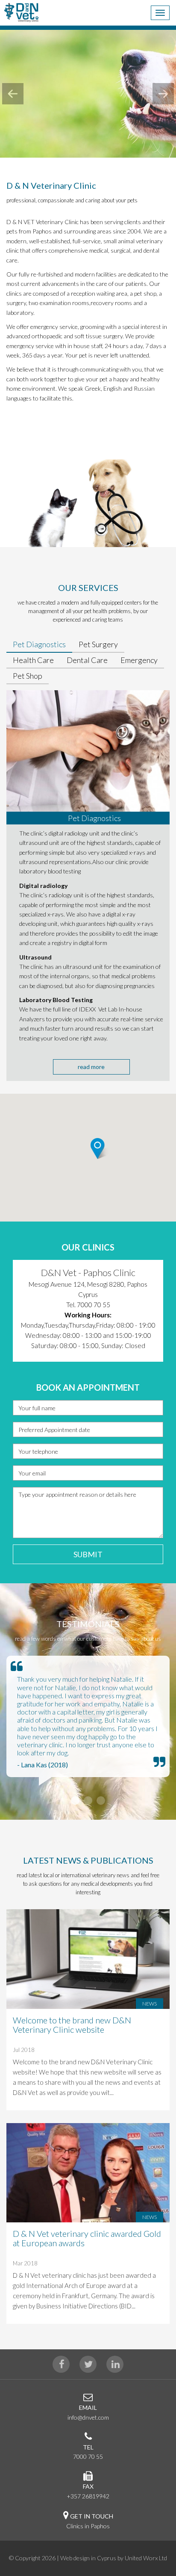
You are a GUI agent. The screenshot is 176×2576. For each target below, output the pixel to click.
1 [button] (75, 1801)
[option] (88, 1311)
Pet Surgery (98, 644)
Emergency (139, 660)
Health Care (33, 660)
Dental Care (87, 660)
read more (91, 1067)
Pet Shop (28, 676)
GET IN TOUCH (92, 2516)
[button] (108, 1163)
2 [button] (88, 1801)
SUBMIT (88, 1554)
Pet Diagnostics (39, 644)
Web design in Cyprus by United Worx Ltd (114, 2558)
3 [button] (101, 1801)
